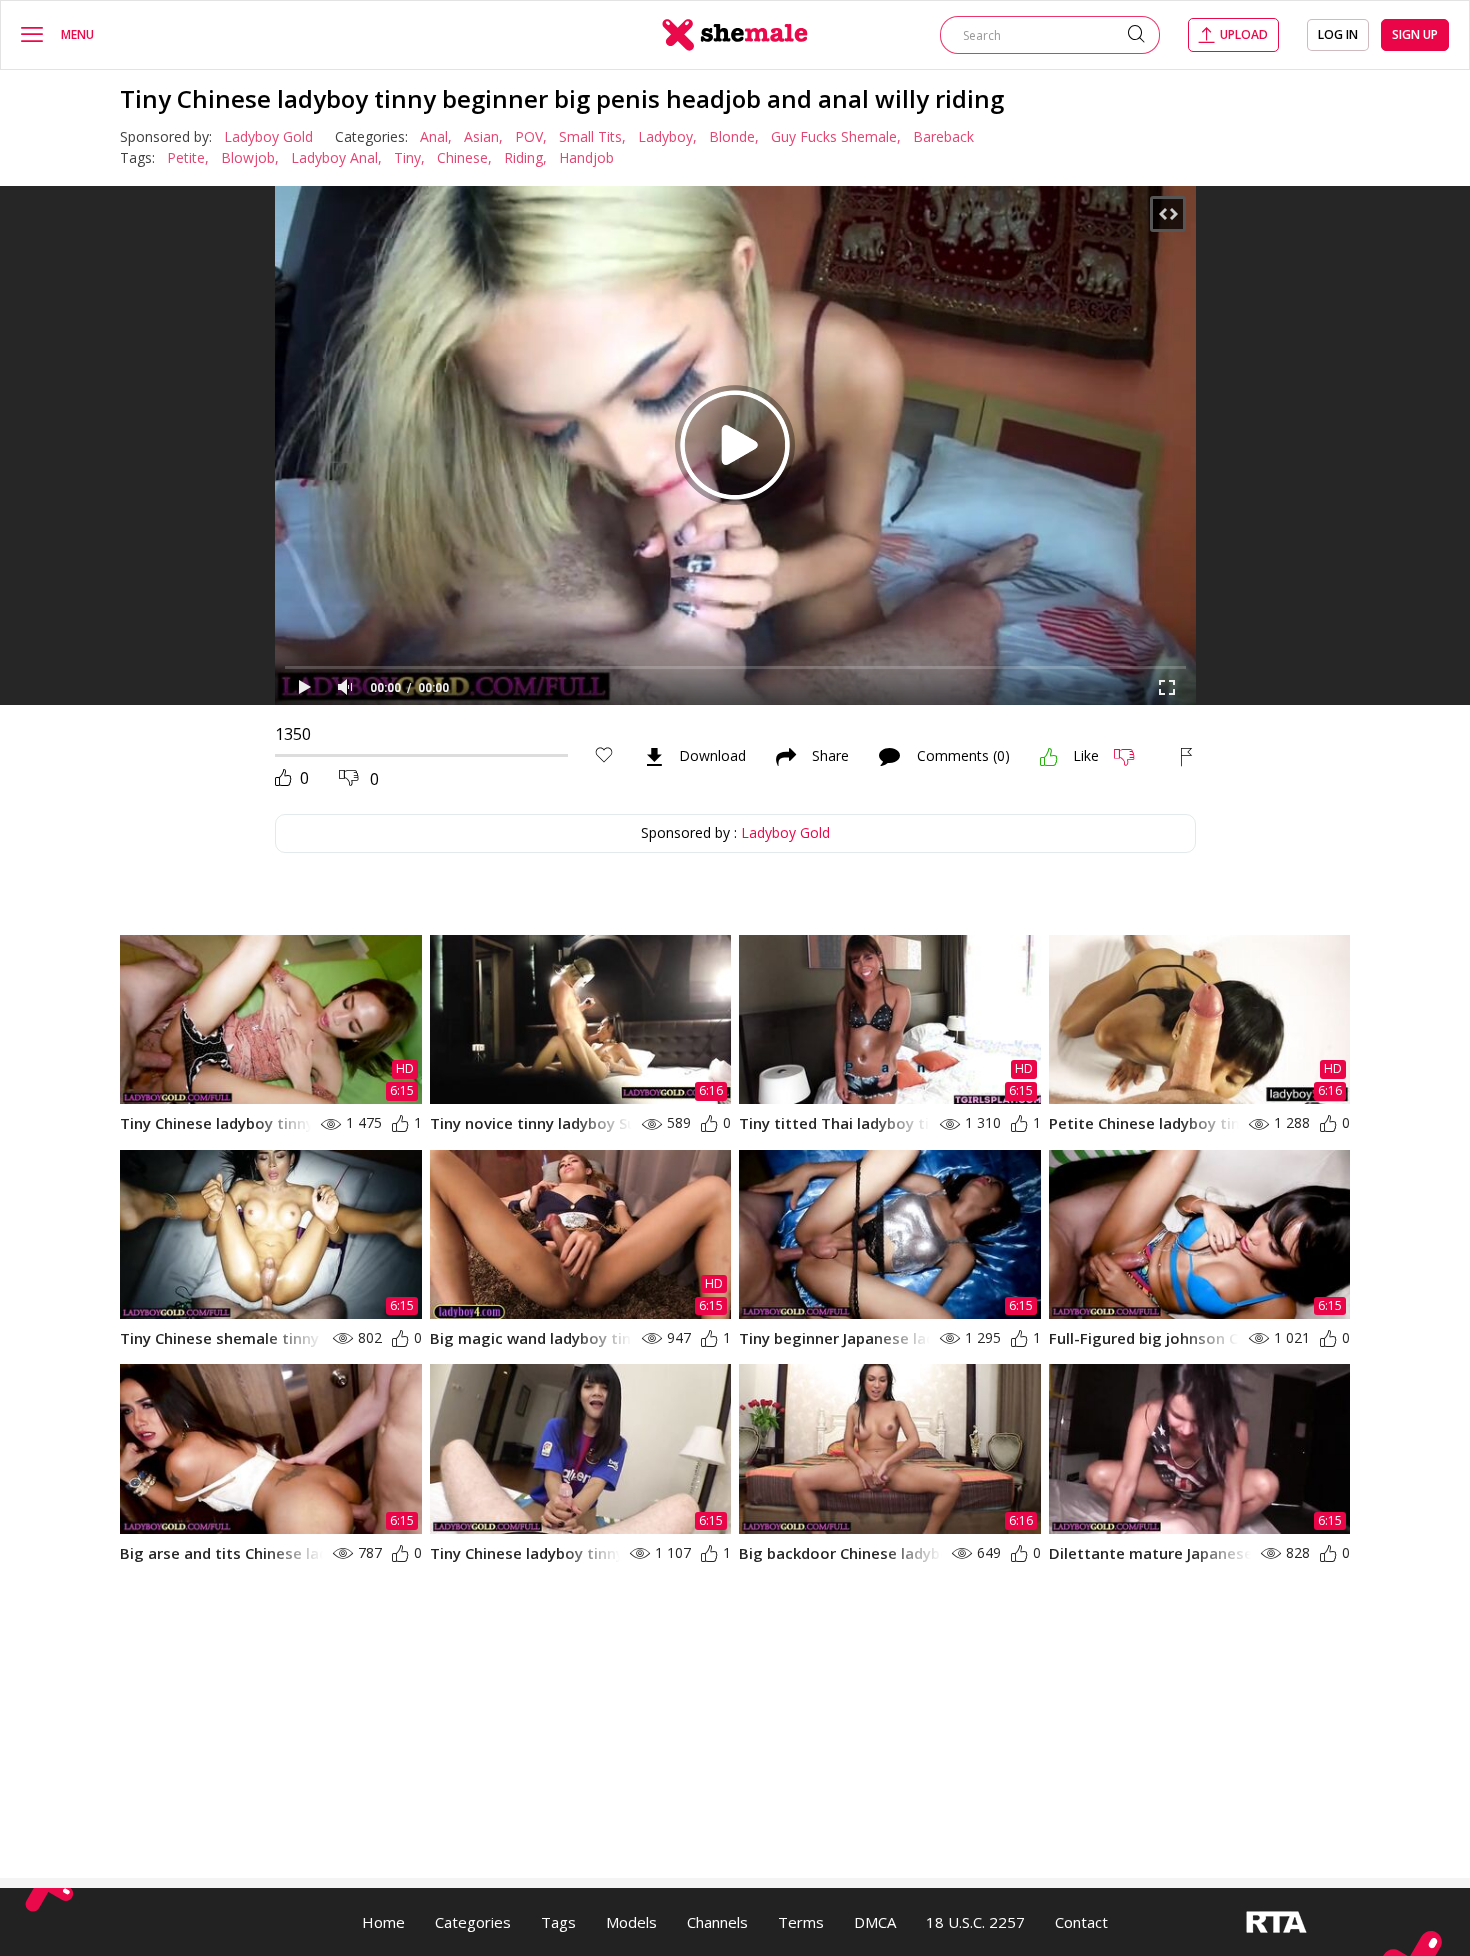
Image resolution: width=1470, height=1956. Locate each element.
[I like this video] (1049, 757)
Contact (1081, 1922)
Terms (801, 1922)
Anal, (436, 136)
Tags (558, 1922)
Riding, (525, 157)
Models (631, 1922)
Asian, (483, 136)
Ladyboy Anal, (336, 157)
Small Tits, (592, 136)
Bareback (943, 136)
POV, (531, 136)
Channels (717, 1922)
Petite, (188, 157)
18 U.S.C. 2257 (975, 1922)
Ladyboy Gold (268, 136)
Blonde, (734, 136)
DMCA (875, 1922)
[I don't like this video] (1132, 757)
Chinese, (464, 157)
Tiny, (409, 157)
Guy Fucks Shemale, (836, 136)
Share (830, 757)
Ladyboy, (667, 136)
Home (383, 1922)
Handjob (586, 157)
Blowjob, (250, 157)
